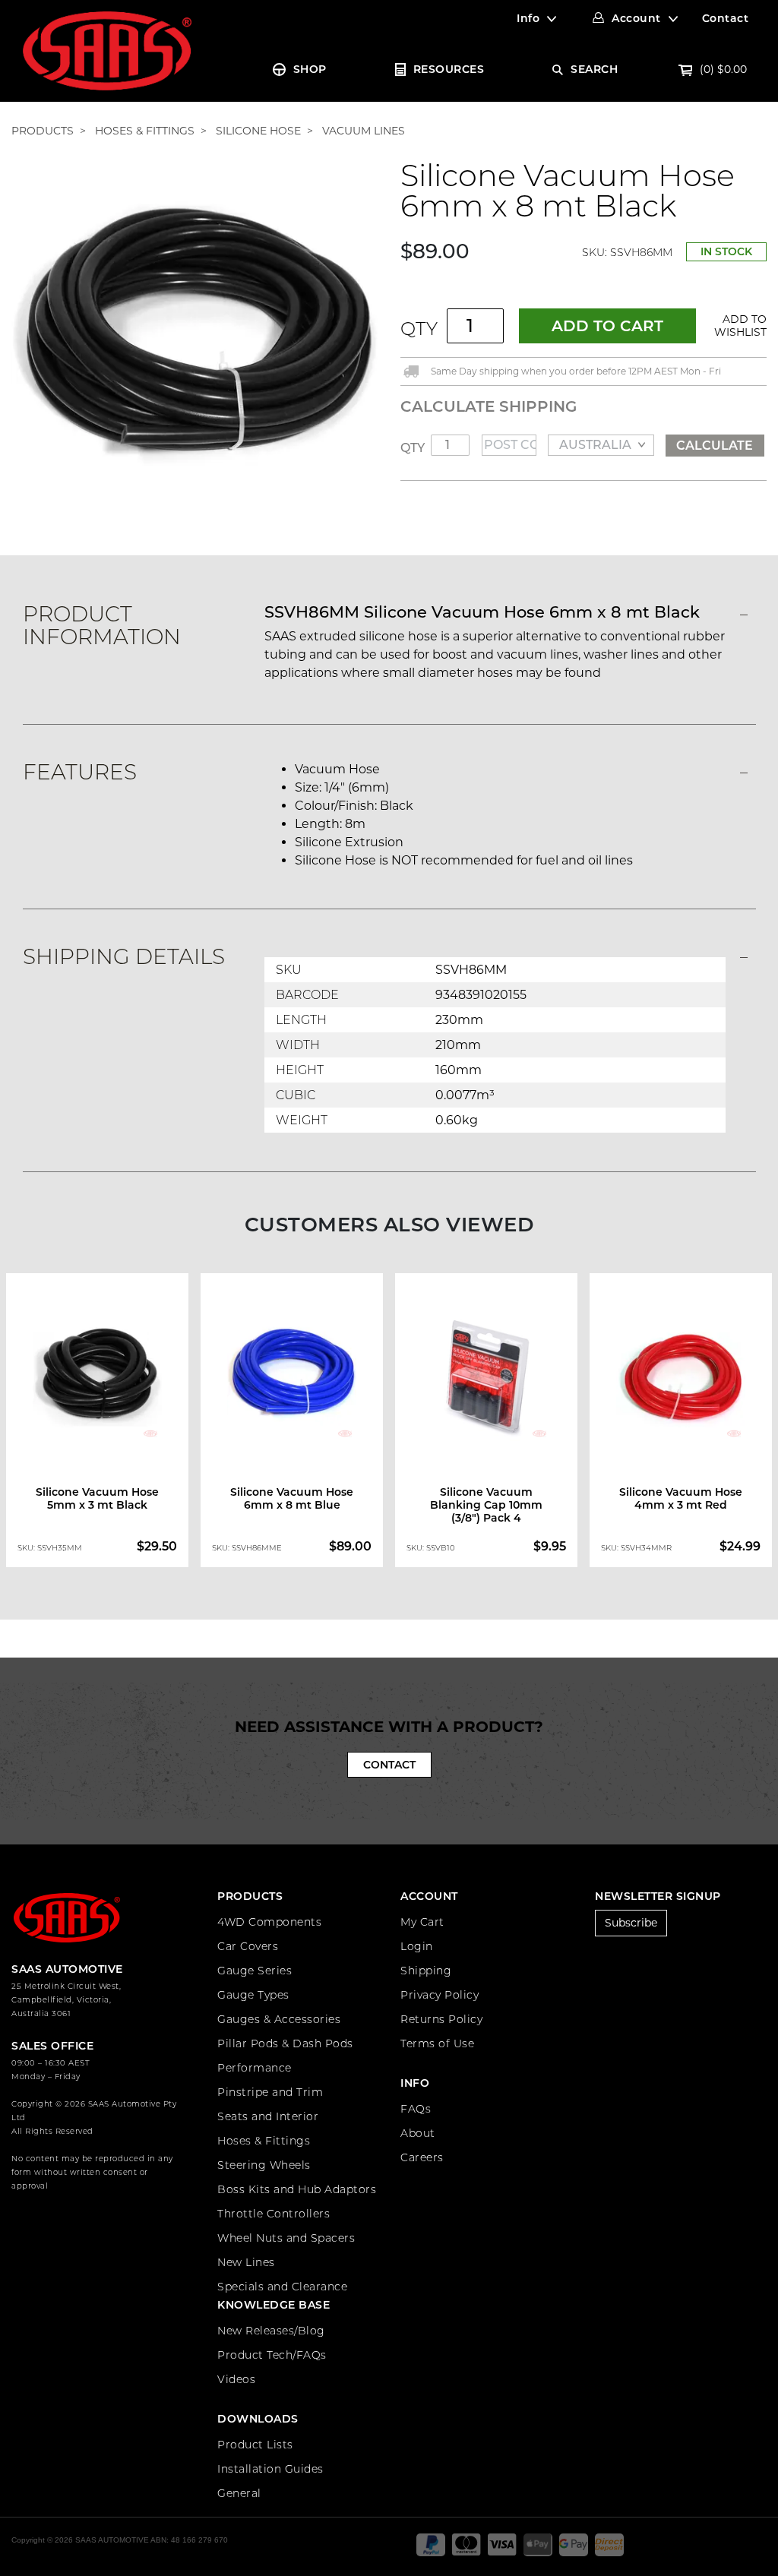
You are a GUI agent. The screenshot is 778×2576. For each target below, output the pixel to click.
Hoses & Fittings (264, 2141)
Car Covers (248, 1946)
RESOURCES (449, 69)
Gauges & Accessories (279, 2019)
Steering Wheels (264, 2165)
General (239, 2493)
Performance (255, 2068)
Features (80, 772)
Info (528, 18)
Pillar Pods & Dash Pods (285, 2043)
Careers (422, 2157)
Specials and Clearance (282, 2287)
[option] (97, 1421)
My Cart (422, 1922)
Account (636, 18)
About (418, 2133)
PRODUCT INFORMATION (102, 625)
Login (417, 1946)
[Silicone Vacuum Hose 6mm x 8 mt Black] (194, 343)
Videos (236, 2379)
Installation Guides (270, 2469)
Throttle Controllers (274, 2214)
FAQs (416, 2109)
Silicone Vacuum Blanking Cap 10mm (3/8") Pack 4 (486, 1505)
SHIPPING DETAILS (124, 956)
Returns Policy (441, 2019)
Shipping (426, 1971)
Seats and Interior (268, 2116)
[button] (737, 326)
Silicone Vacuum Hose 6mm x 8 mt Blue (292, 1498)
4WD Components (269, 1922)
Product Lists (255, 2445)
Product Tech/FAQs (272, 2355)
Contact (726, 18)
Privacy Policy (440, 1995)
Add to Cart (607, 326)
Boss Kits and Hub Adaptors (297, 2189)
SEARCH (594, 69)
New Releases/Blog (271, 2331)
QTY (419, 329)
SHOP (310, 69)
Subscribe (631, 1923)
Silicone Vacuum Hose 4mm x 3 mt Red (681, 1498)
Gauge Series (255, 1971)
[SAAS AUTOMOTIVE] (107, 50)
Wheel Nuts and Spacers (286, 2238)
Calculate (715, 446)
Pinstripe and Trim (270, 2092)
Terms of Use (437, 2043)
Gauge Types (253, 1995)
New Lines (246, 2262)
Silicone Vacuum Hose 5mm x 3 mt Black (97, 1498)
